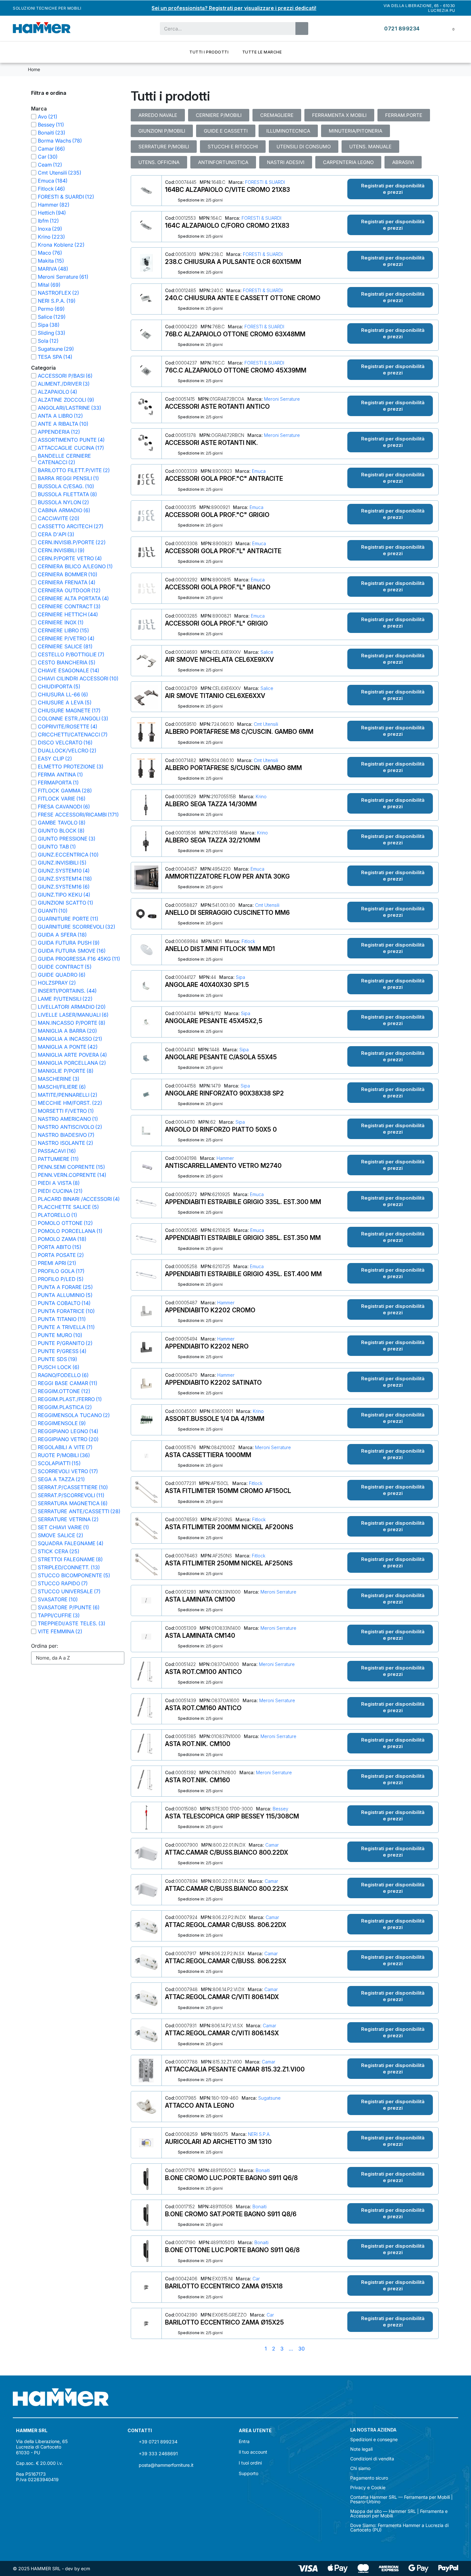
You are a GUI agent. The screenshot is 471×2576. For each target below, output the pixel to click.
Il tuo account (253, 2452)
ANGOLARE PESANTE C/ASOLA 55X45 (221, 1057)
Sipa (240, 977)
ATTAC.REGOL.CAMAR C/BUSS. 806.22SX (226, 1961)
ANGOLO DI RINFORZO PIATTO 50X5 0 (221, 1129)
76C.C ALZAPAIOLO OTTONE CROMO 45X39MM (236, 370)
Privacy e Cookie (368, 2488)
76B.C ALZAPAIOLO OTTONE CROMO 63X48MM (235, 334)
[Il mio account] (434, 28)
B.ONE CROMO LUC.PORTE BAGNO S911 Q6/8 (231, 2178)
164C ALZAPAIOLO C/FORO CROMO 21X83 (227, 226)
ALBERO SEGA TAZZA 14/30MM (211, 804)
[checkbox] (34, 117)
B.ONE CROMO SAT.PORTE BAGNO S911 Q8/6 (231, 2214)
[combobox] (224, 29)
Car (256, 2279)
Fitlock (248, 941)
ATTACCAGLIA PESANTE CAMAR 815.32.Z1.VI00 (235, 2069)
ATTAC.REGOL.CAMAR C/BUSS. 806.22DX (226, 1925)
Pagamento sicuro (369, 2478)
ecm (86, 2568)
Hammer (225, 1158)
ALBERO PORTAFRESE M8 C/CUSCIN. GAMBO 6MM (239, 732)
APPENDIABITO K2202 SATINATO (213, 1382)
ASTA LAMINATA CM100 (200, 1599)
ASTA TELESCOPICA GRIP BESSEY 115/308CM (232, 1816)
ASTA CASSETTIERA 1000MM (208, 1455)
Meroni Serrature (281, 399)
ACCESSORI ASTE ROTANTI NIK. (211, 443)
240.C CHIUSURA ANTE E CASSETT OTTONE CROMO (243, 298)
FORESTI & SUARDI (264, 182)
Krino (260, 796)
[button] (390, 189)
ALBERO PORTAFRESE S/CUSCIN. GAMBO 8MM (233, 768)
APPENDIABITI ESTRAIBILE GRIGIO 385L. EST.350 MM (243, 1238)
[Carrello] (449, 29)
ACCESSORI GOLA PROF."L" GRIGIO (216, 623)
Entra (244, 2441)
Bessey (280, 1809)
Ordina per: (45, 1646)
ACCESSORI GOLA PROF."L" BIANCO (218, 587)
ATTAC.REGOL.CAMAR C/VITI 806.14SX (222, 2033)
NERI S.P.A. (259, 2134)
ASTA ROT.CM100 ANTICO (203, 1672)
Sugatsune (269, 2098)
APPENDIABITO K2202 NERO (207, 1346)
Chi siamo (360, 2468)
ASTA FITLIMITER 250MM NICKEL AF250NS (229, 1563)
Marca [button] (39, 109)
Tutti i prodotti (209, 52)
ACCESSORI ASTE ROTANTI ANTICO (217, 406)
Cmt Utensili (265, 724)
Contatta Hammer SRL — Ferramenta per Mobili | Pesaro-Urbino (401, 2499)
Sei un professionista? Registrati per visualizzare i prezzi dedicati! (234, 8)
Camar (271, 1845)
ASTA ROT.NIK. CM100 (198, 1744)
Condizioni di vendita (372, 2459)
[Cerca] (302, 29)
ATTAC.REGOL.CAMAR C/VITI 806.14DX (222, 1997)
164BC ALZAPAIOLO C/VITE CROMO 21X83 (227, 190)
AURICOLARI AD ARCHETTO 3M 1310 (218, 2142)
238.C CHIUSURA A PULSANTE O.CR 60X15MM (233, 262)
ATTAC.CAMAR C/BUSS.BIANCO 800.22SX (227, 1889)
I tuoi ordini (250, 2463)
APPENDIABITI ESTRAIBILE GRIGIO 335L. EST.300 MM (243, 1202)
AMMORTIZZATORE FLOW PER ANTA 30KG (227, 876)
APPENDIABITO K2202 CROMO (210, 1310)
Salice (266, 652)
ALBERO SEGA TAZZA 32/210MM (213, 840)
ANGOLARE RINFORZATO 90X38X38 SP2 (224, 1093)
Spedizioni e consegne (374, 2440)
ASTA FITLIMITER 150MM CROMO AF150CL (228, 1491)
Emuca (258, 471)
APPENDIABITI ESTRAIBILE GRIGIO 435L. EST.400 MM (243, 1274)
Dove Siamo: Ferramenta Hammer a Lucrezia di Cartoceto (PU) (399, 2528)
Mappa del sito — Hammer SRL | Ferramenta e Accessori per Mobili (399, 2514)
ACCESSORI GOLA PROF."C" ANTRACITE (224, 479)
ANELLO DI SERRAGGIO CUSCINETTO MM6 (227, 913)
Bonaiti (262, 2170)
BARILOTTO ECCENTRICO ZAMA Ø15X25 (224, 2322)
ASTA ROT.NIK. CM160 (198, 1780)
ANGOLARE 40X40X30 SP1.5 (207, 985)
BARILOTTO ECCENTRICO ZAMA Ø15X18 (224, 2286)
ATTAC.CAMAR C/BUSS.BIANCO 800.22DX (227, 1852)
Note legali (361, 2449)
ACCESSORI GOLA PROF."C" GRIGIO (217, 515)
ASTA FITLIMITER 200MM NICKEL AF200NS (229, 1527)
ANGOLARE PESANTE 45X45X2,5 (214, 1021)
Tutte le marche (262, 52)
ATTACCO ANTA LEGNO (200, 2105)
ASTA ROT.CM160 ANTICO (203, 1708)
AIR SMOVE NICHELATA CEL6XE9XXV (219, 660)
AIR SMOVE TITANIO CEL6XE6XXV (215, 696)
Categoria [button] (43, 368)
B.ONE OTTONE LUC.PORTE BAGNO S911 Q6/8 (232, 2250)
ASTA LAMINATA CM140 (200, 1636)
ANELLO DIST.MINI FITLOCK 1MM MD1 (220, 949)
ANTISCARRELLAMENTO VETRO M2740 (223, 1166)
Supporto (248, 2473)
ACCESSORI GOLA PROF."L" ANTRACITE (223, 551)
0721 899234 (402, 29)
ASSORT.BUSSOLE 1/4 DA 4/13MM (215, 1419)
